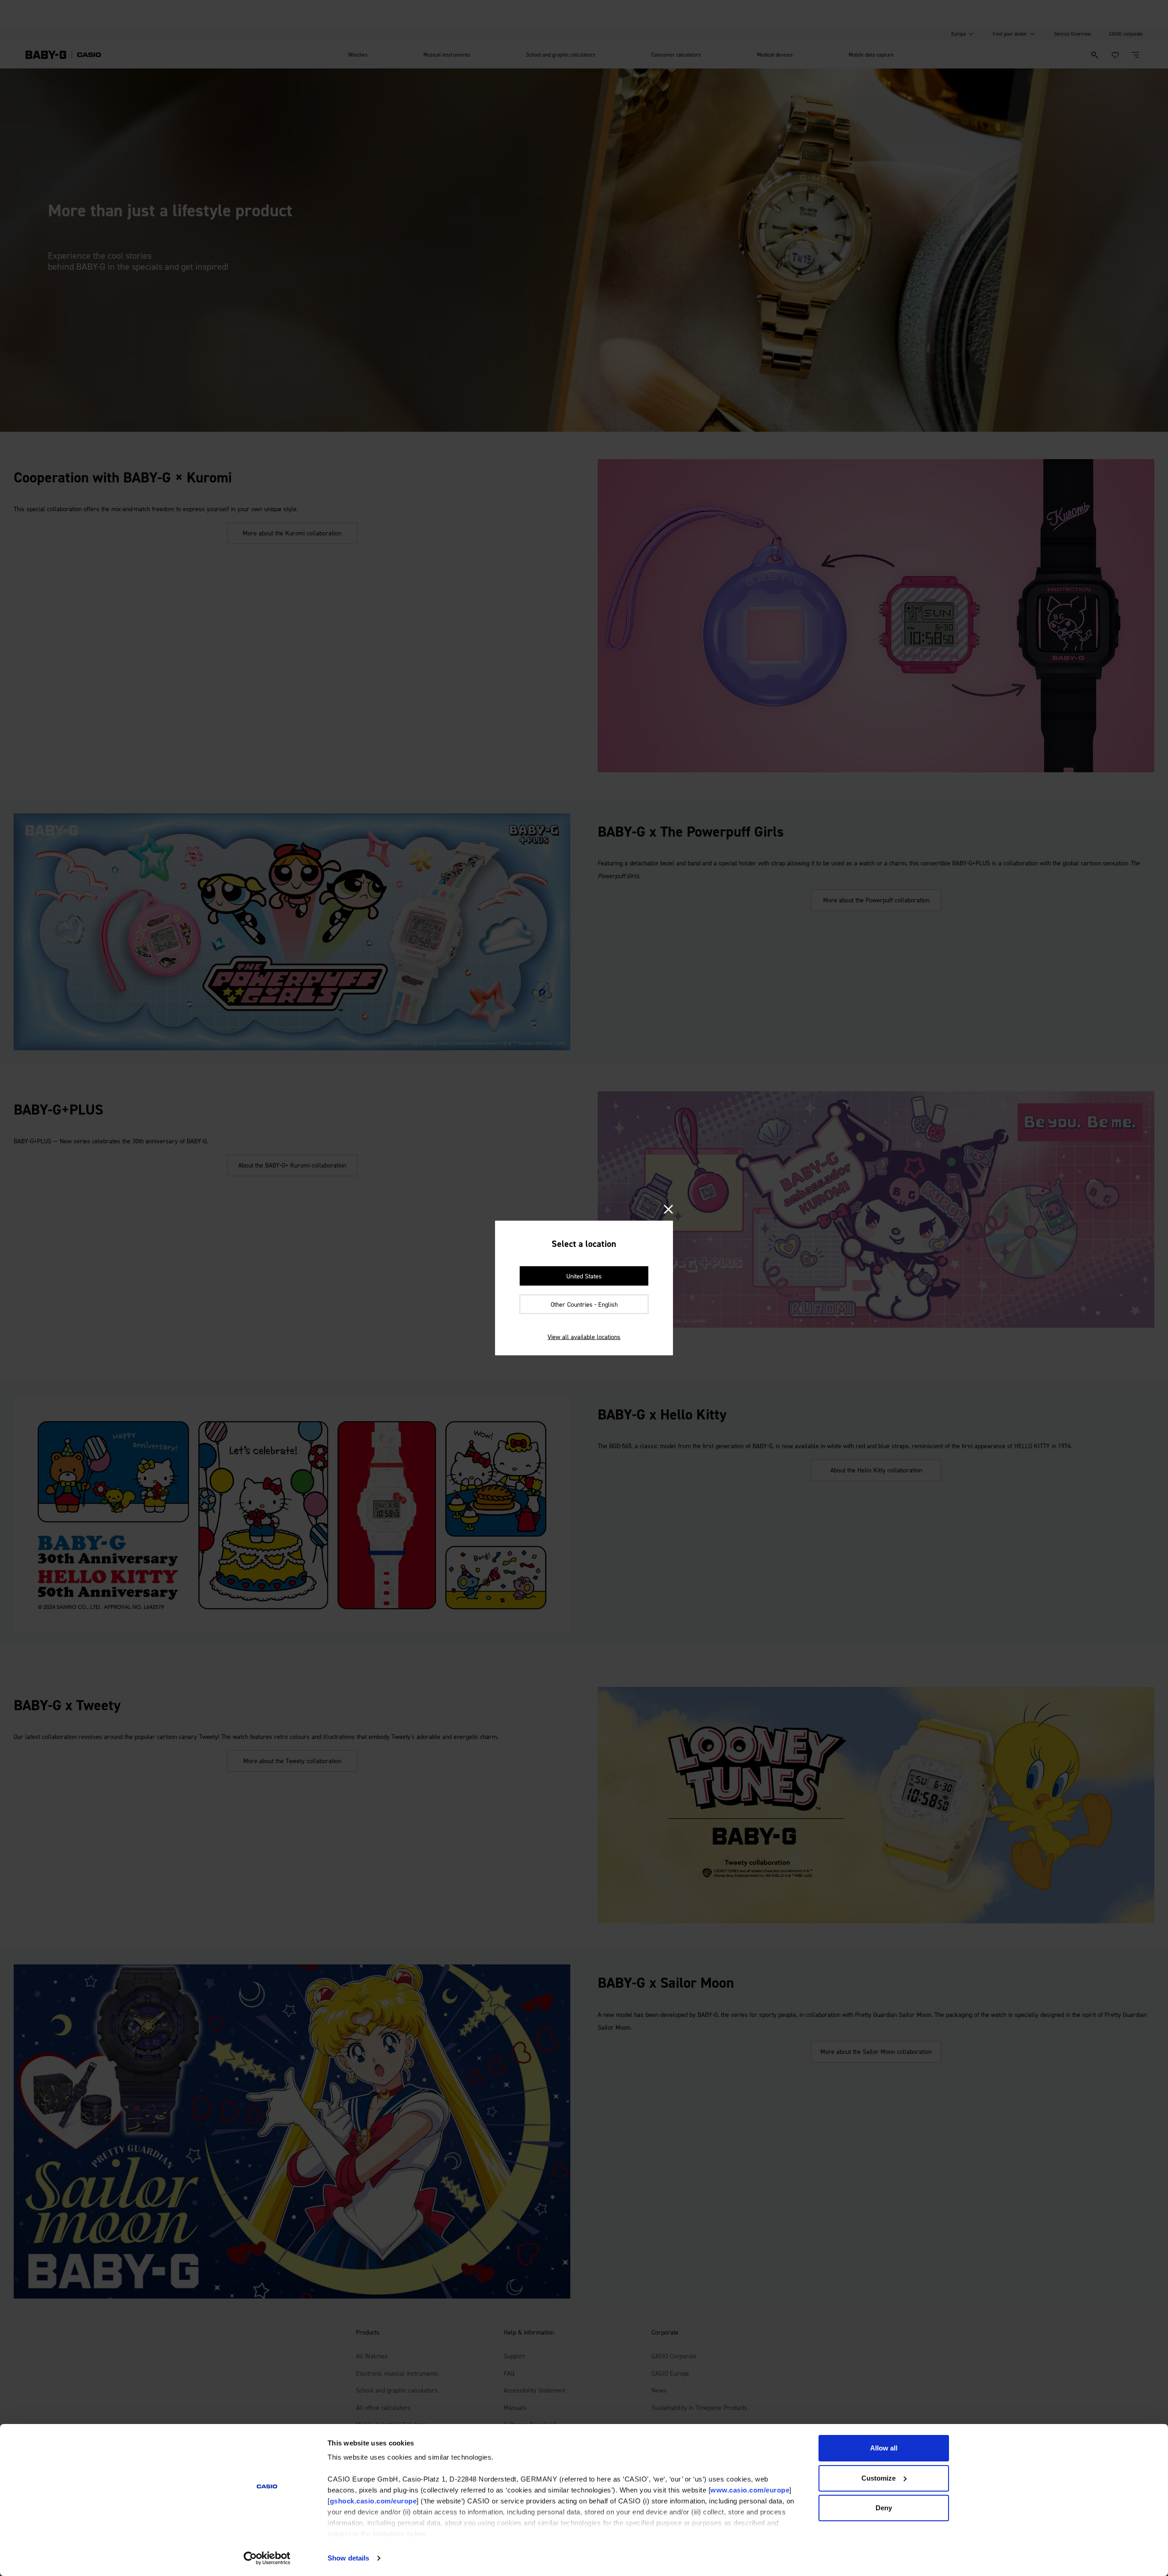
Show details (348, 2558)
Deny (884, 2508)
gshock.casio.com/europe (373, 2501)
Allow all (884, 2448)
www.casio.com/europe (750, 2490)
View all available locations (584, 1337)
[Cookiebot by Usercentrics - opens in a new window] (267, 2558)
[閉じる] (668, 1210)
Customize (879, 2478)
